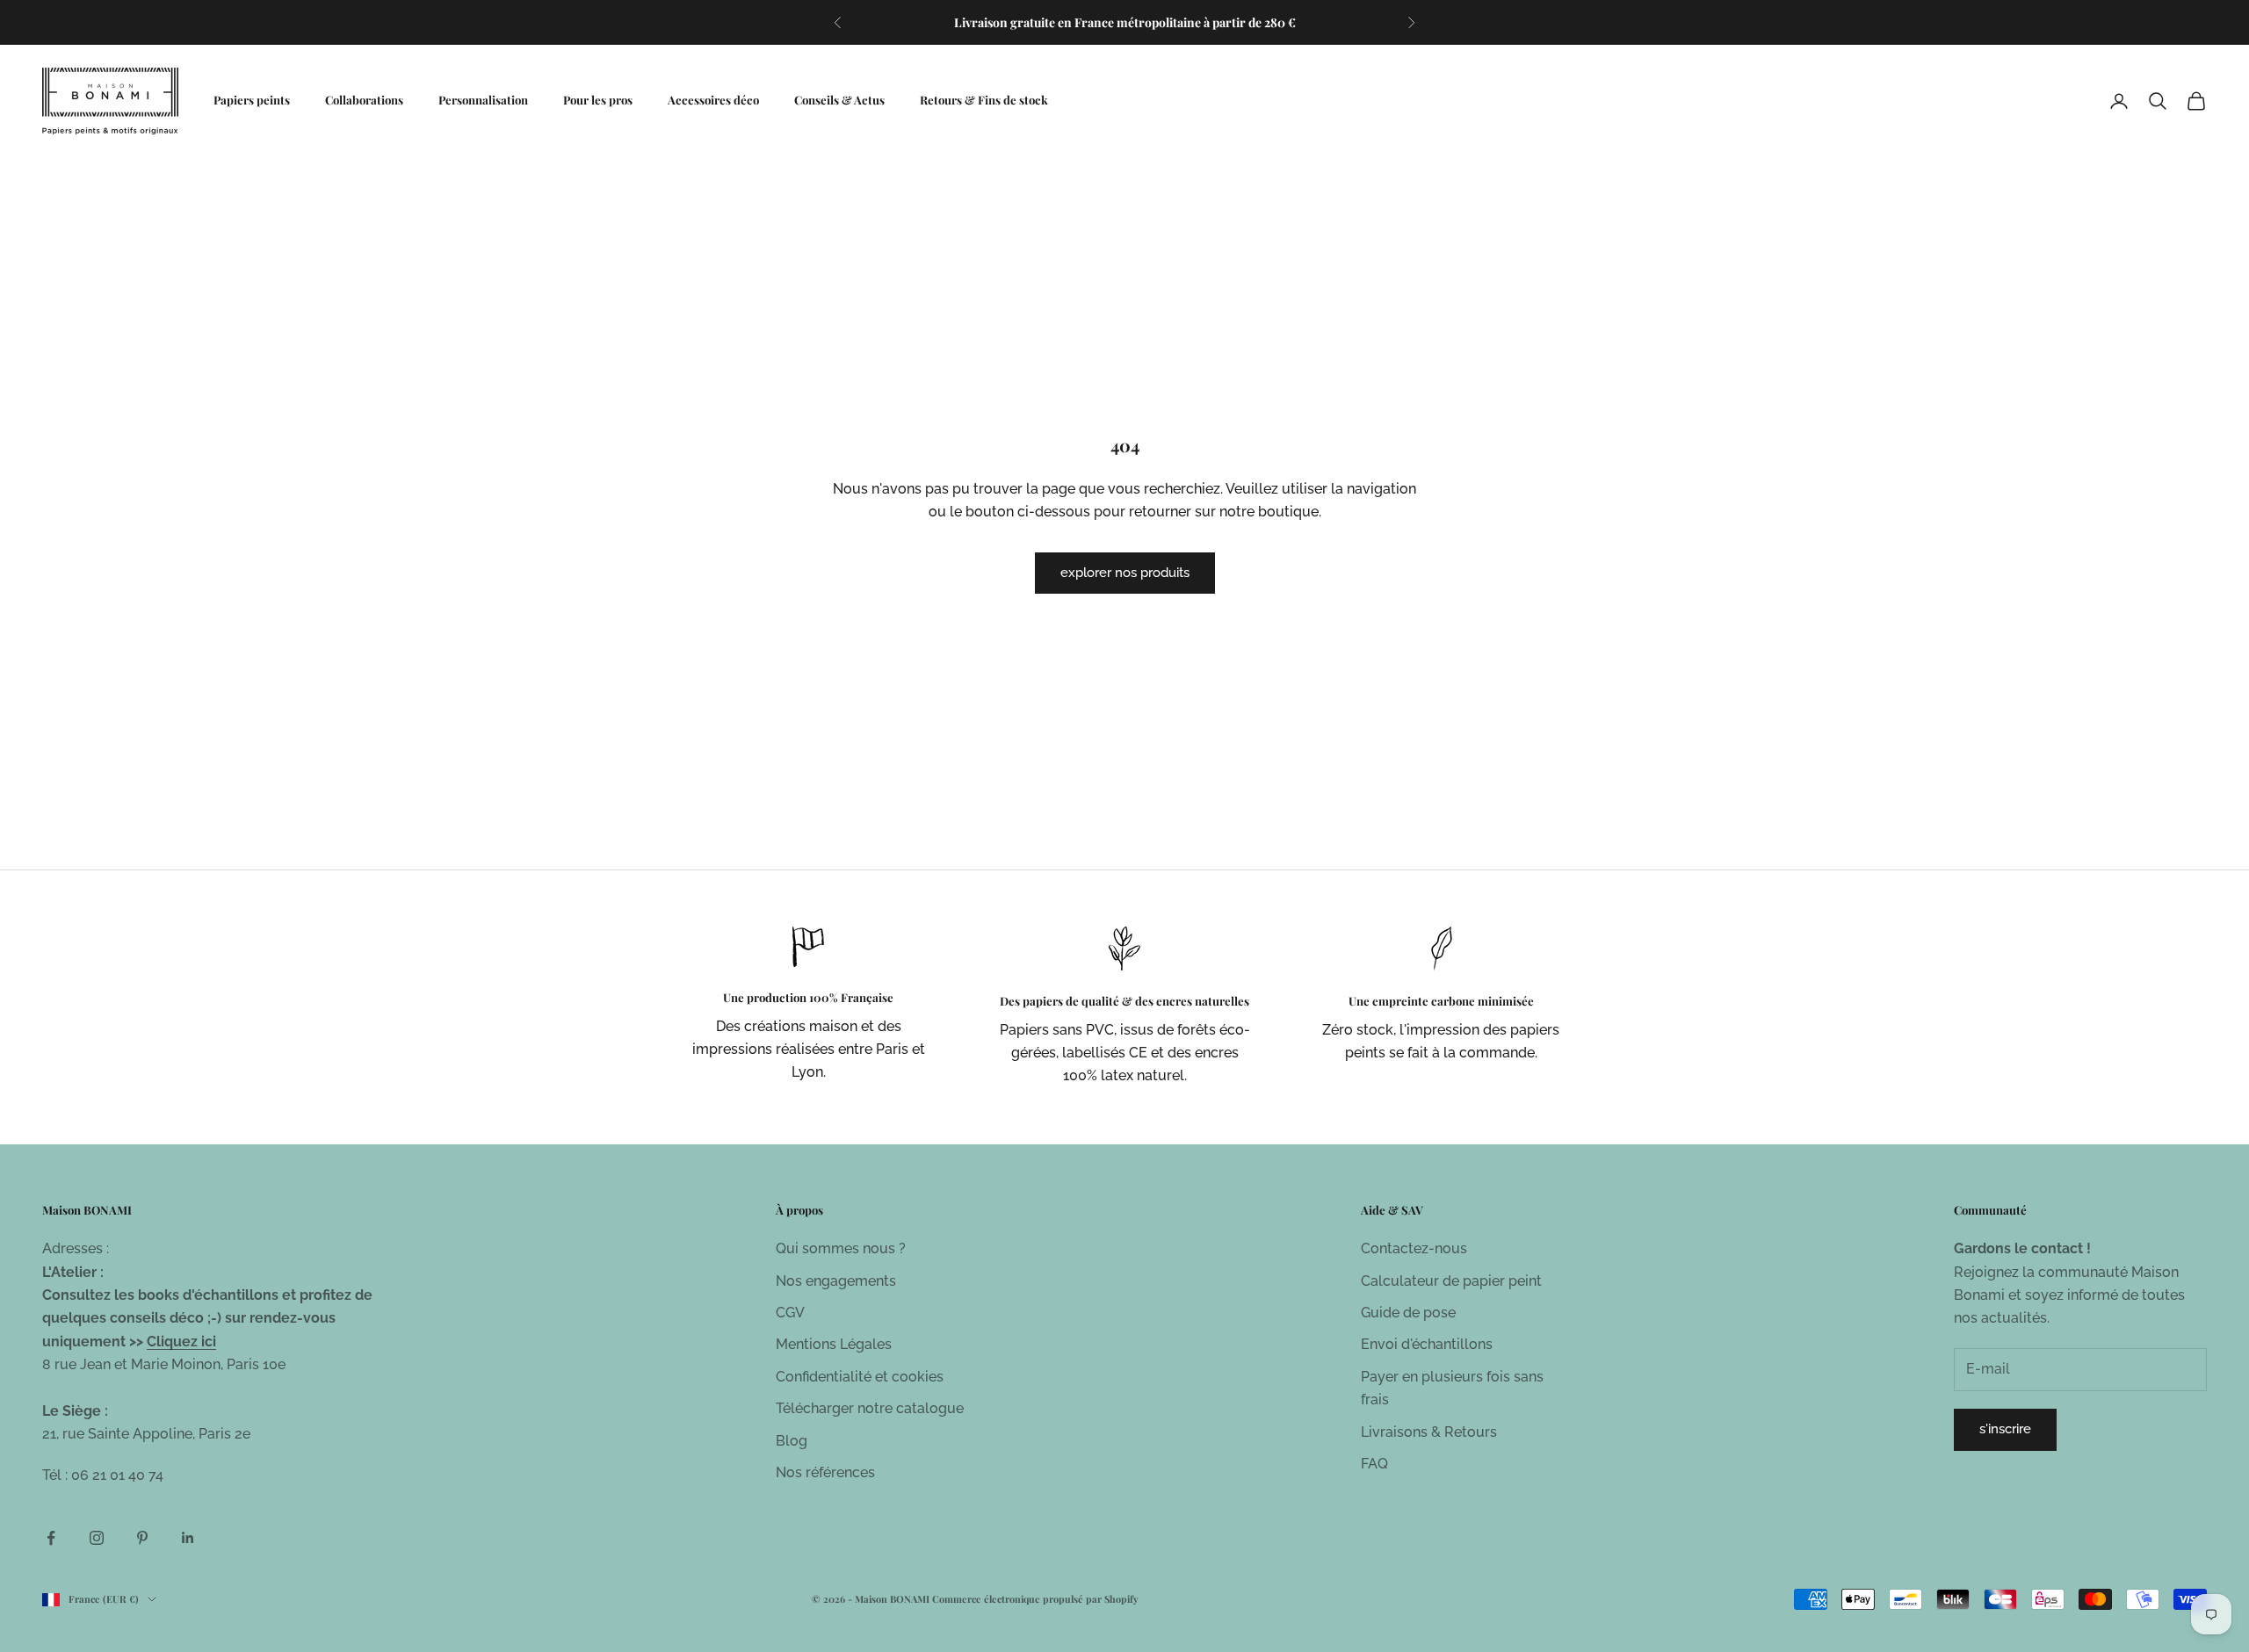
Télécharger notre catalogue (870, 1408)
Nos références (825, 1472)
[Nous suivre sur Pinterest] (142, 1538)
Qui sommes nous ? (841, 1248)
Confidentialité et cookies (860, 1377)
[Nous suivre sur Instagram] (97, 1538)
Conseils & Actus (839, 100)
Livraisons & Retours (1429, 1432)
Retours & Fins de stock (984, 100)
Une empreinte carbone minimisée (1441, 1001)
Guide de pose (1408, 1313)
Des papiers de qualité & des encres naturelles (1124, 1001)
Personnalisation (483, 100)
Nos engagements (836, 1281)
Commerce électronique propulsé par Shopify (1035, 1599)
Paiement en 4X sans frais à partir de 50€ (1125, 23)
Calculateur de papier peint (1451, 1281)
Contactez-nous (1414, 1248)
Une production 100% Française (808, 997)
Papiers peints (252, 100)
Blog (792, 1441)
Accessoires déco (713, 100)
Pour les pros (598, 100)
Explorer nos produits (1125, 573)
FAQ (1374, 1464)
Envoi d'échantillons (1427, 1344)
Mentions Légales (834, 1344)
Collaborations (364, 100)
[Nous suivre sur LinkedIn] (188, 1538)
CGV (790, 1313)
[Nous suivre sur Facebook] (51, 1538)
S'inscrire (2005, 1429)
